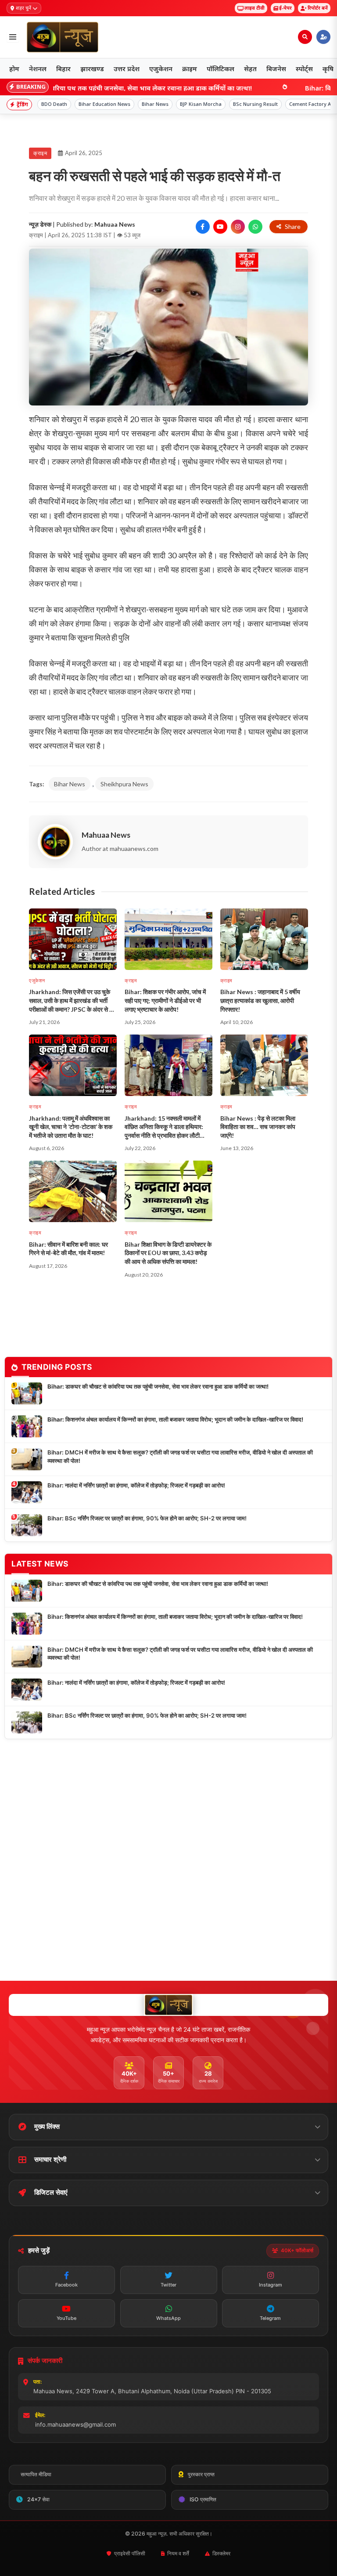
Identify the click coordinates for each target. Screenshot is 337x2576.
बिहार (63, 69)
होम (14, 69)
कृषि (328, 69)
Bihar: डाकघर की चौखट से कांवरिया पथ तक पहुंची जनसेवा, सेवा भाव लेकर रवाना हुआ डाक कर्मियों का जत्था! (158, 1386)
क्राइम (190, 69)
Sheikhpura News (124, 784)
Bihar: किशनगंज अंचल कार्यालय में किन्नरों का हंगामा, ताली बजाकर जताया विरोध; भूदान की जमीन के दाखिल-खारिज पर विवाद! (175, 1419)
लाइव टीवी (255, 8)
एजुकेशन (161, 69)
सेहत (250, 69)
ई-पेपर (285, 8)
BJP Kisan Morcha (201, 104)
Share (293, 226)
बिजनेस (276, 69)
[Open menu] (13, 37)
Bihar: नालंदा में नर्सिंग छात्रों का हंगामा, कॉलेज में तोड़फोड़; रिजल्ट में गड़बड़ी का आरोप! (136, 1485)
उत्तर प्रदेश (127, 69)
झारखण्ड (92, 69)
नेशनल (38, 69)
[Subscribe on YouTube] (220, 227)
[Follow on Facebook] (203, 227)
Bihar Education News (104, 104)
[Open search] (305, 37)
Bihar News (155, 104)
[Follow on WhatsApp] (255, 227)
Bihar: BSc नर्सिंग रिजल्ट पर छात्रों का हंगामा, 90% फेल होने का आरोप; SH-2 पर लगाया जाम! (147, 1518)
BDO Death (54, 104)
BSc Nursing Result (255, 104)
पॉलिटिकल (220, 69)
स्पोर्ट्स (304, 69)
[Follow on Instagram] (238, 227)
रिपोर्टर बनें (318, 8)
